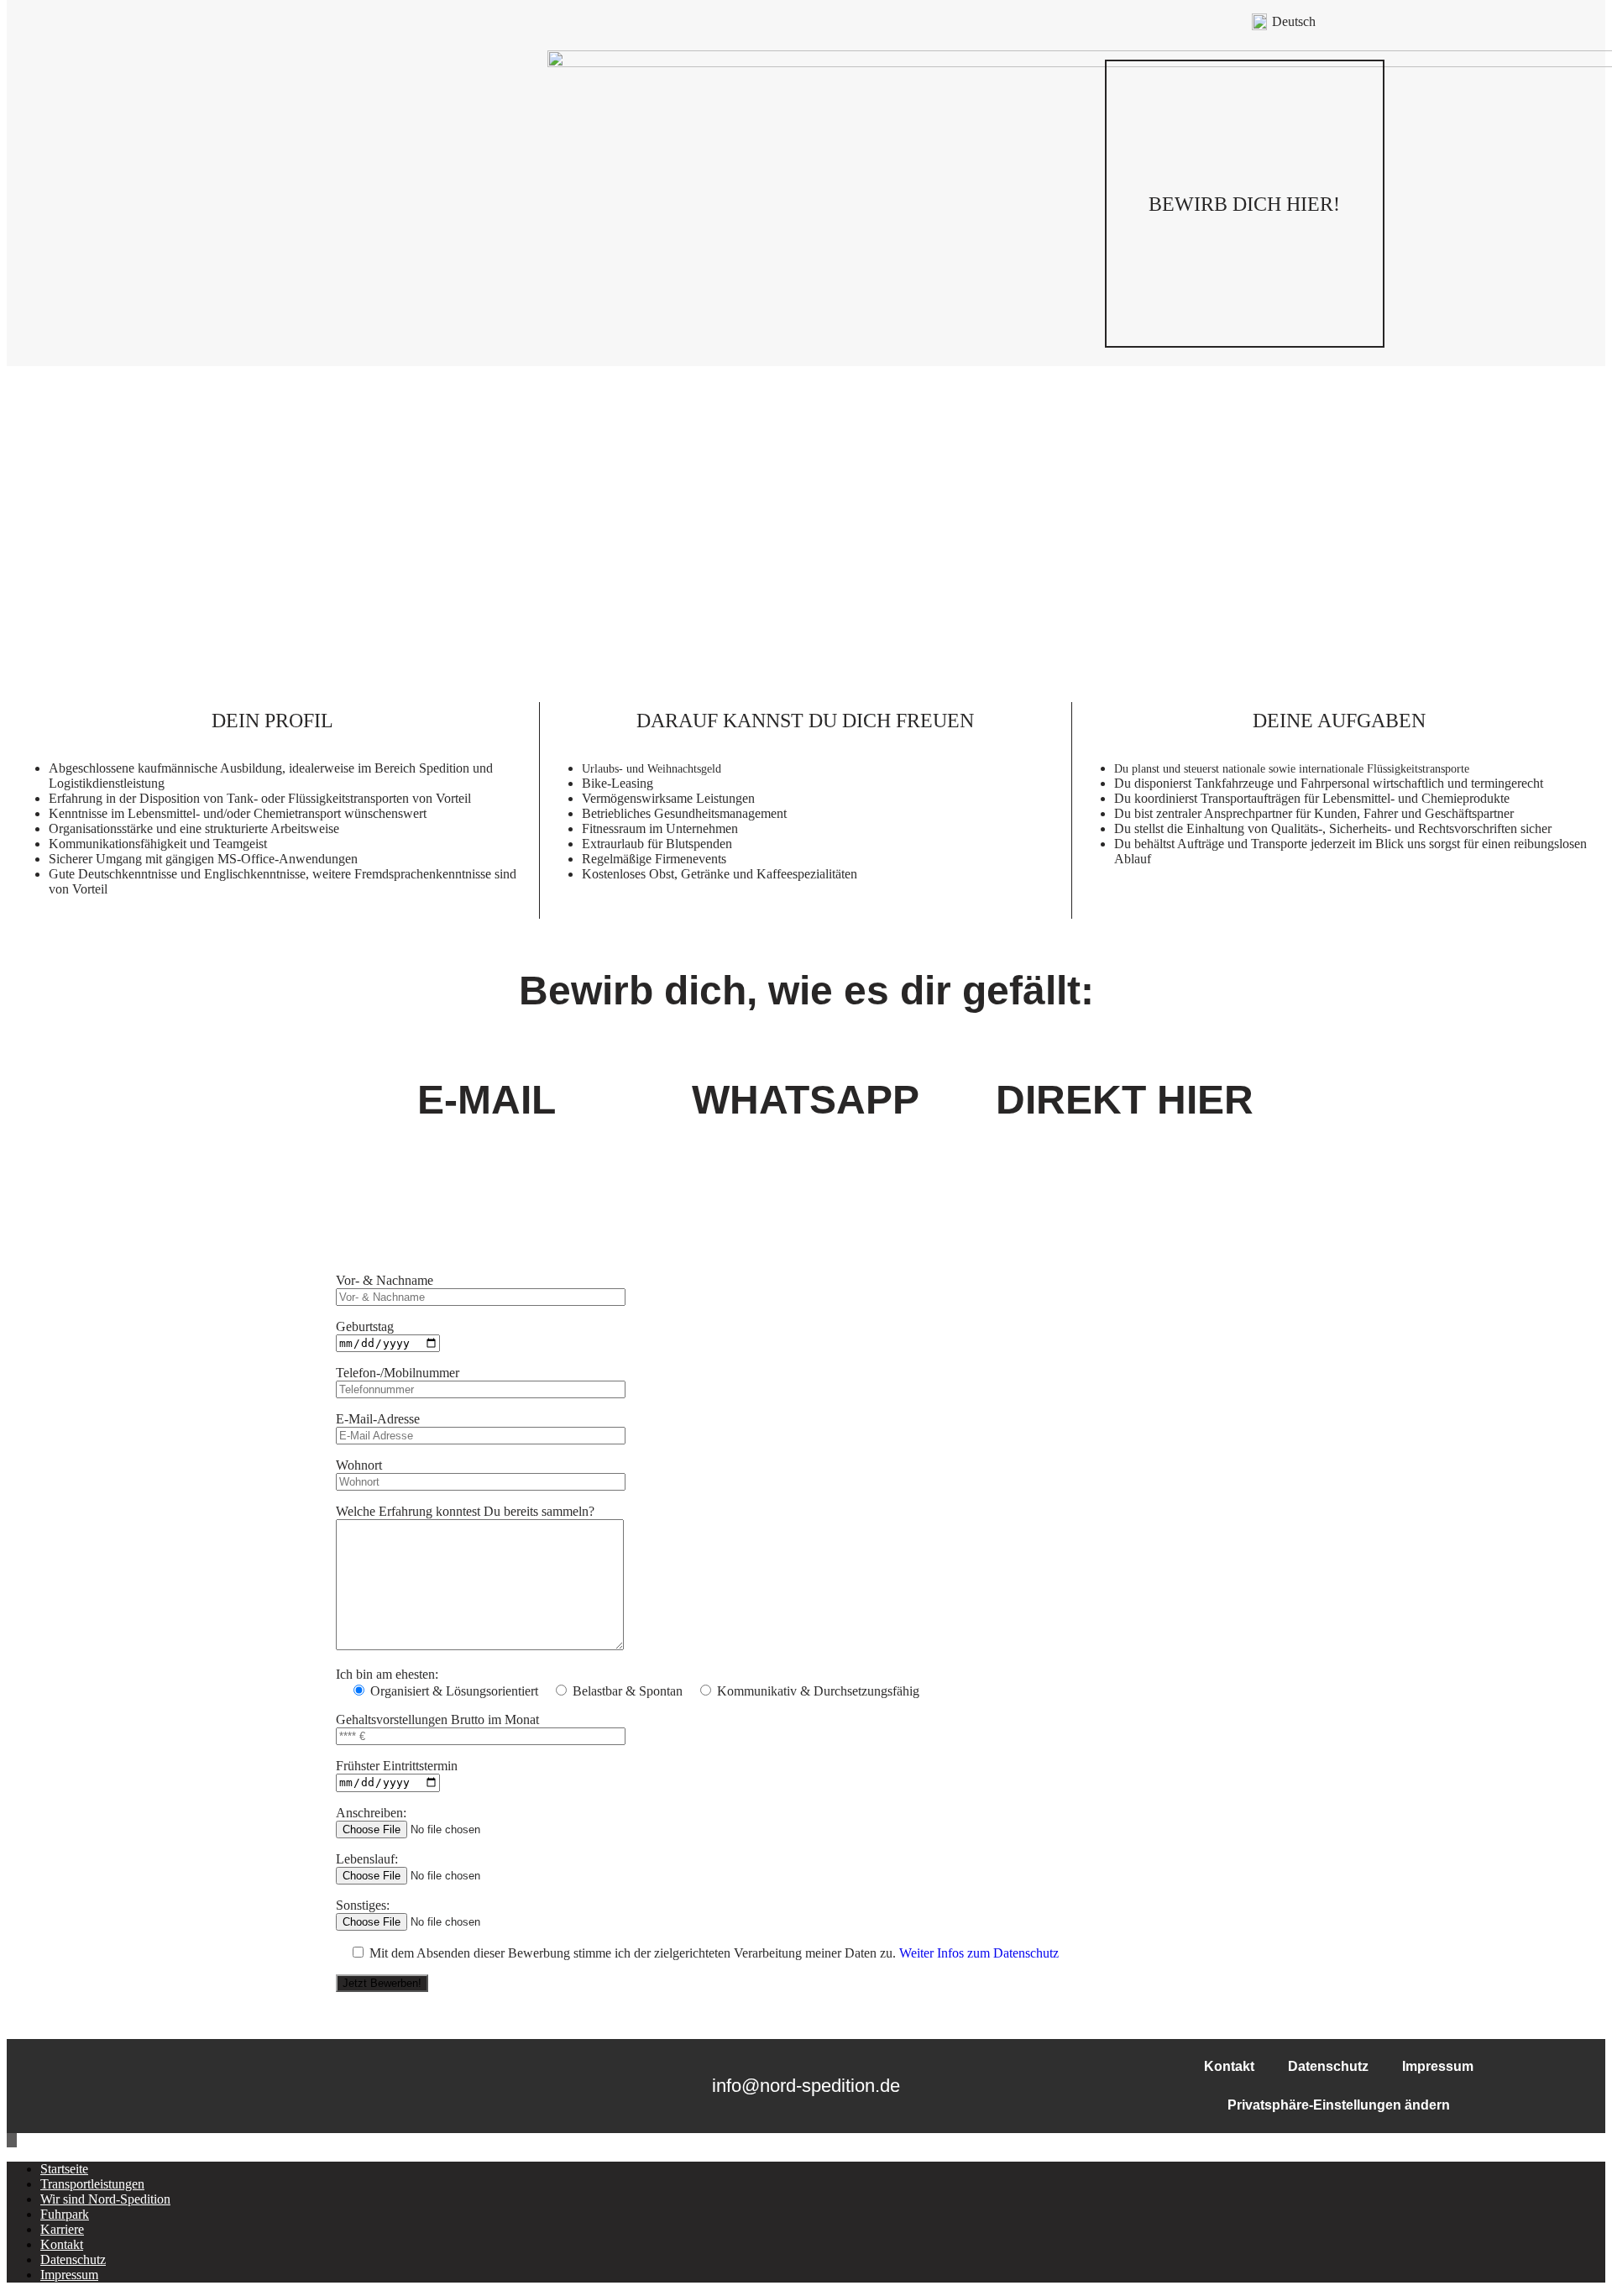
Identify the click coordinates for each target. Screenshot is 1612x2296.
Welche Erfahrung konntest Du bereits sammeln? (465, 1511)
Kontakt (1229, 2066)
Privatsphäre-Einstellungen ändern (1339, 2105)
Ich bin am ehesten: (387, 1674)
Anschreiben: (371, 1813)
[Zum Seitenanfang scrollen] (12, 2140)
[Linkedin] (254, 204)
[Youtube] (292, 204)
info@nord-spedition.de (806, 2086)
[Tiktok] (330, 204)
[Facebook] (179, 204)
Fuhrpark (65, 2214)
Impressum (1438, 2066)
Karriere (62, 2229)
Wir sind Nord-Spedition (105, 2199)
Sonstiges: (363, 1905)
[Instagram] (217, 204)
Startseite (64, 2169)
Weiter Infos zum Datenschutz (979, 1953)
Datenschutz (1328, 2066)
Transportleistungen (92, 2184)
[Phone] (368, 204)
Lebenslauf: (367, 1859)
